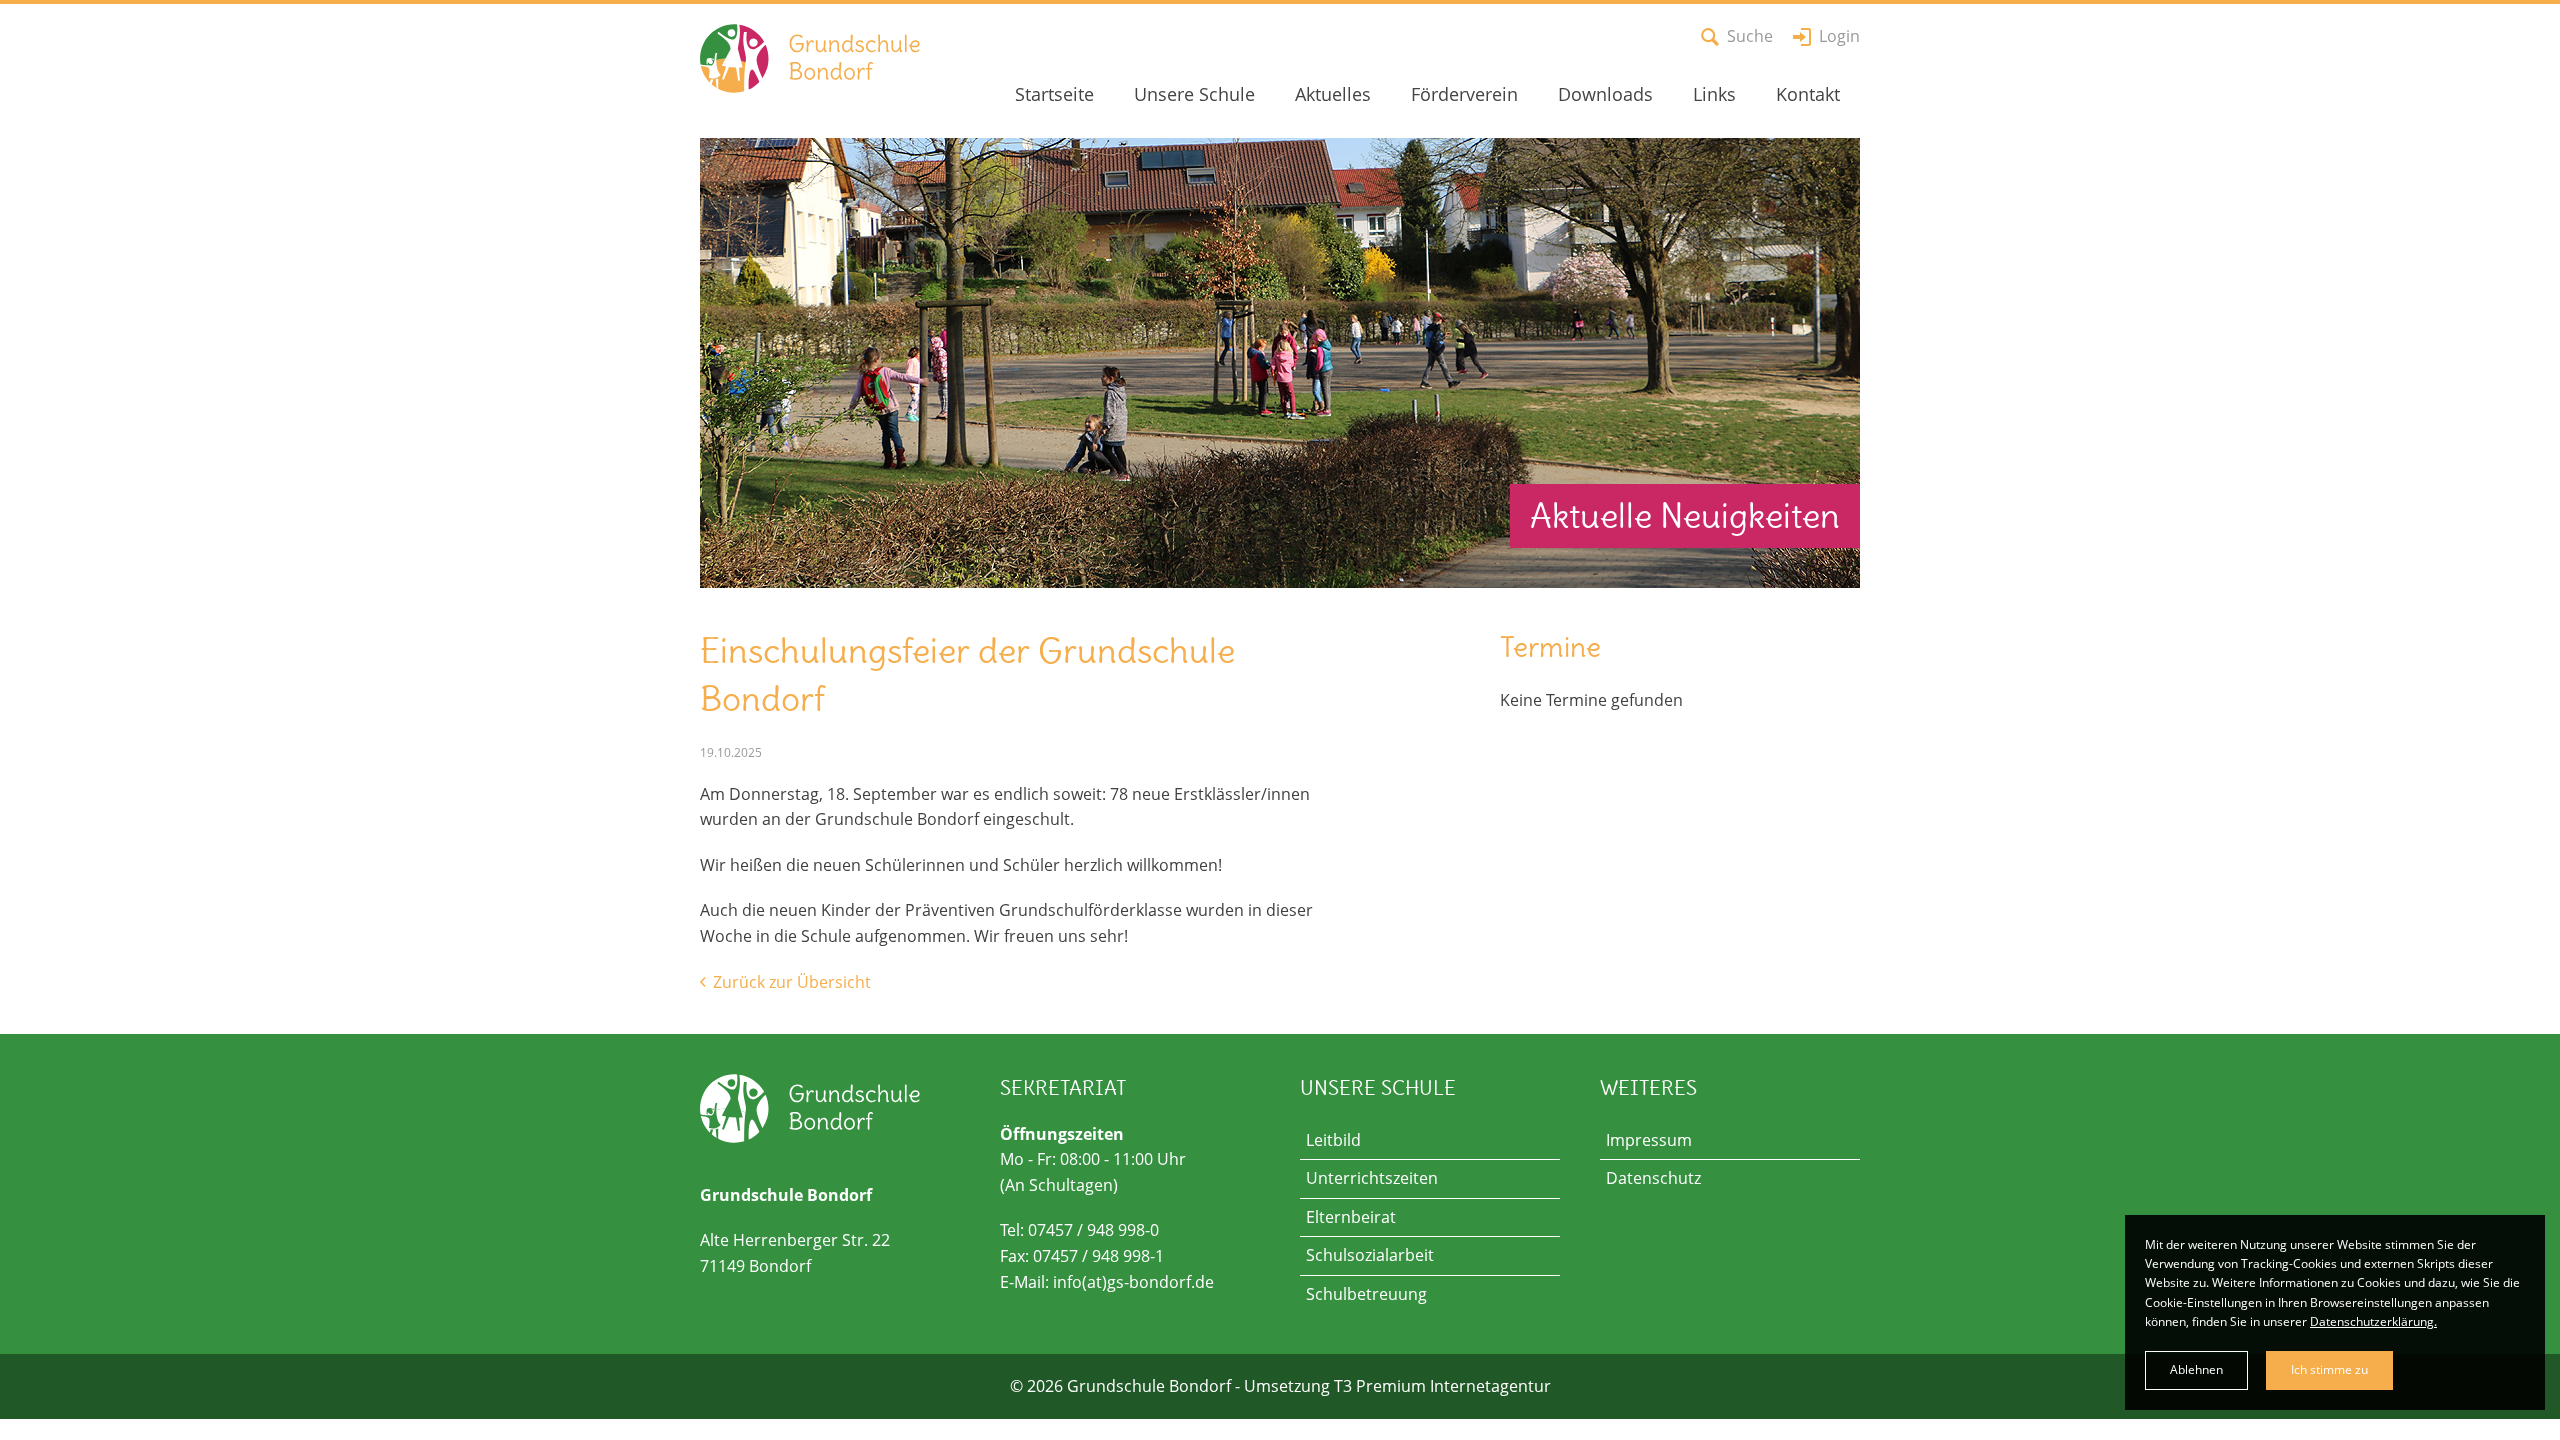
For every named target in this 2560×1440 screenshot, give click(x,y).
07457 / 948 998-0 (1093, 1230)
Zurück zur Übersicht (790, 982)
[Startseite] (800, 58)
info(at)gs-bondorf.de (1133, 1282)
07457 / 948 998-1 (1098, 1256)
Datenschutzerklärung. (2373, 1321)
